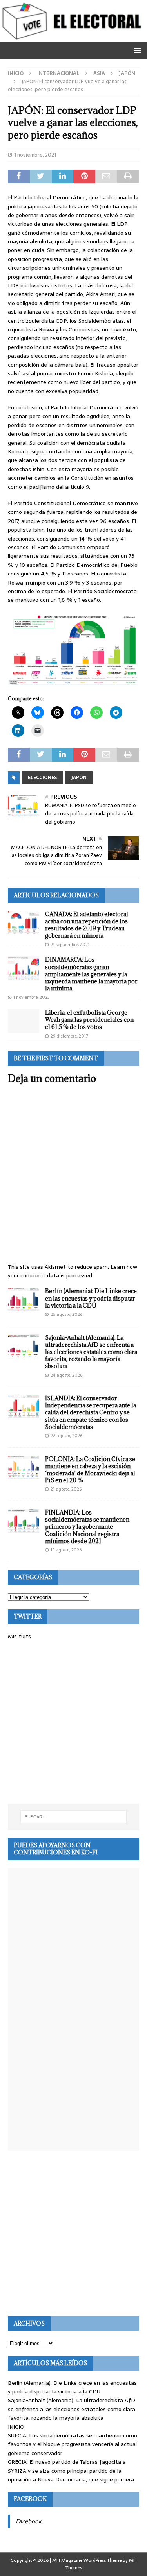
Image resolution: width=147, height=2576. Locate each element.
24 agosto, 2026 (66, 1375)
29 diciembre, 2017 (69, 1036)
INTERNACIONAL (58, 73)
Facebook (30, 2499)
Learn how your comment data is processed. (73, 1271)
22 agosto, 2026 (66, 1436)
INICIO (16, 2427)
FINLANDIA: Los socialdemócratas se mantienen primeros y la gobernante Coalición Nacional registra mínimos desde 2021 (87, 1527)
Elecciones (42, 778)
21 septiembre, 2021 (70, 945)
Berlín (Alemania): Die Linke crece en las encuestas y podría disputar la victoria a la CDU (91, 1298)
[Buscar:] (74, 1817)
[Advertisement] (73, 1722)
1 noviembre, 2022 (32, 997)
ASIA (99, 73)
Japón (79, 778)
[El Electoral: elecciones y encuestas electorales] (73, 38)
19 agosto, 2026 (66, 1550)
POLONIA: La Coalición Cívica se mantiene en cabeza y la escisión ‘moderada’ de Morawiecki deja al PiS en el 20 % (90, 1470)
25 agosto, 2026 (66, 1314)
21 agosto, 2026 (66, 1489)
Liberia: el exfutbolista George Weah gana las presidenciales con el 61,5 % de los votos (89, 1020)
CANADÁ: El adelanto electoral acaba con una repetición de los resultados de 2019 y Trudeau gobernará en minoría (87, 925)
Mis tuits (19, 1636)
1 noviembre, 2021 (35, 155)
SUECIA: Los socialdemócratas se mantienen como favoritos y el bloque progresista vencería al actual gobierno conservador (73, 2444)
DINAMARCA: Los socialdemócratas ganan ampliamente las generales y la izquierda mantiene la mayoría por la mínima (91, 974)
